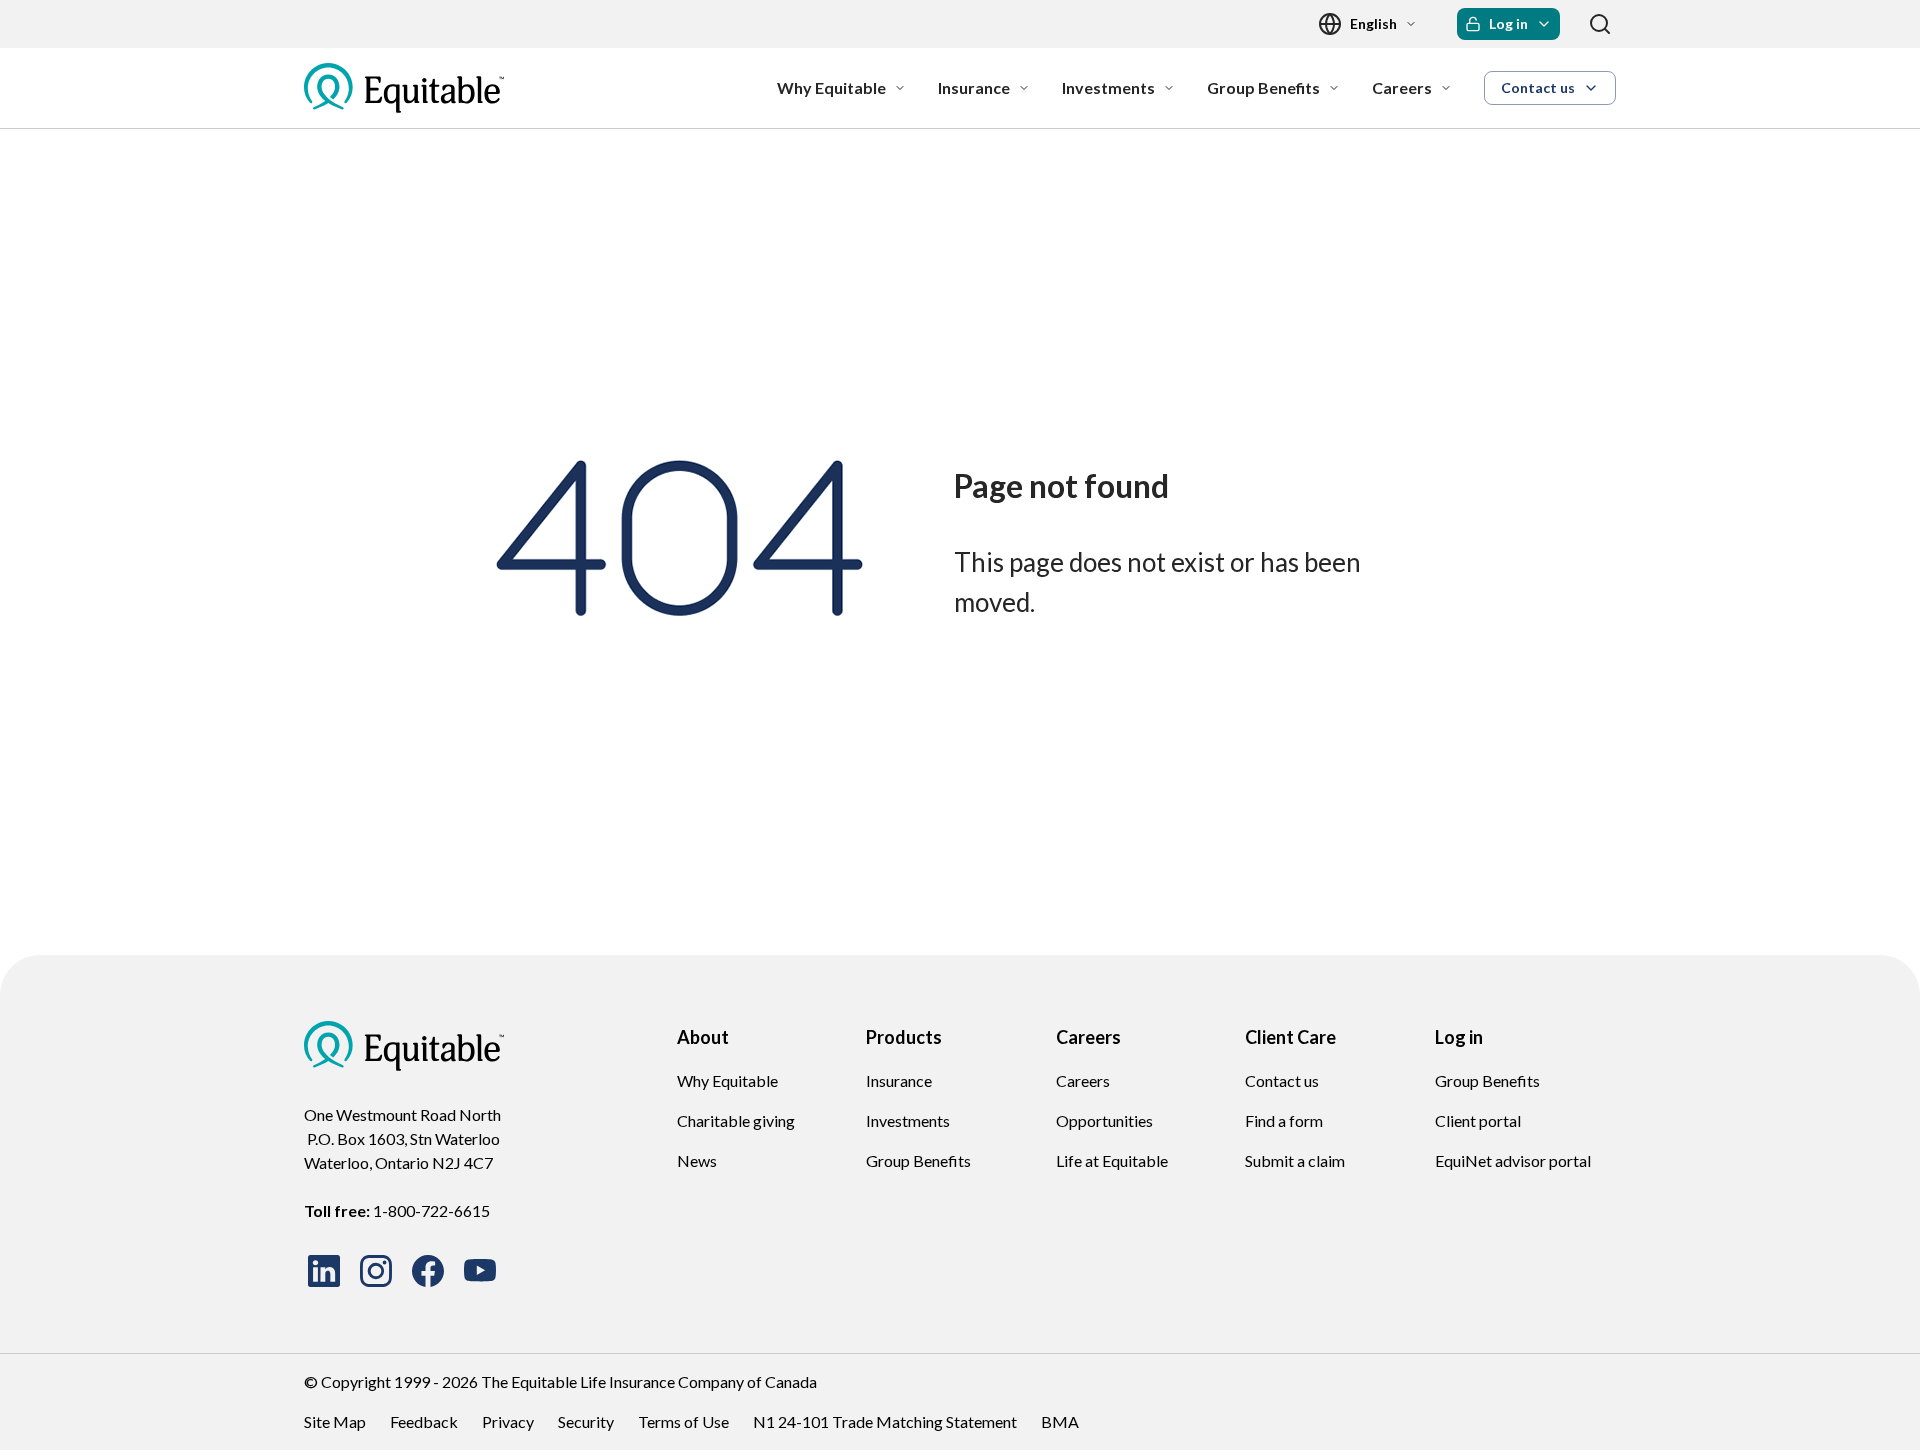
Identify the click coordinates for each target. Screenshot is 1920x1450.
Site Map (335, 1421)
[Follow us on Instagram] (376, 1271)
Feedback (424, 1421)
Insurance (899, 1080)
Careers (1083, 1080)
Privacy (508, 1421)
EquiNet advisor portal (1513, 1160)
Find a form (1284, 1120)
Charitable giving (736, 1120)
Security (586, 1421)
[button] (1508, 24)
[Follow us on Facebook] (428, 1271)
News (697, 1160)
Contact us (1282, 1080)
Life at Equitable (1112, 1160)
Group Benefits (918, 1160)
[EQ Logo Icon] (404, 88)
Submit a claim (1295, 1160)
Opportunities (1104, 1120)
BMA (1060, 1421)
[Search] (1600, 24)
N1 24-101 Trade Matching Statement (885, 1421)
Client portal (1478, 1120)
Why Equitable (727, 1080)
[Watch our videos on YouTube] (480, 1271)
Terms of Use (683, 1421)
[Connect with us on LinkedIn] (324, 1271)
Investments (908, 1120)
